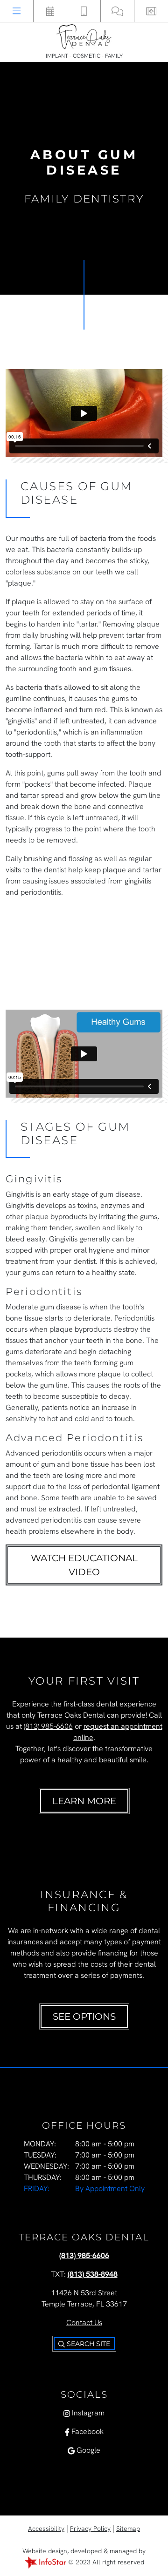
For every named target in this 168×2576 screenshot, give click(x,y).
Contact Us (84, 2323)
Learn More (84, 1801)
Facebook (87, 2431)
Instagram (87, 2413)
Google (87, 2450)
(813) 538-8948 (93, 2274)
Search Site (87, 2344)
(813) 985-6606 (48, 1726)
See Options (84, 2016)
